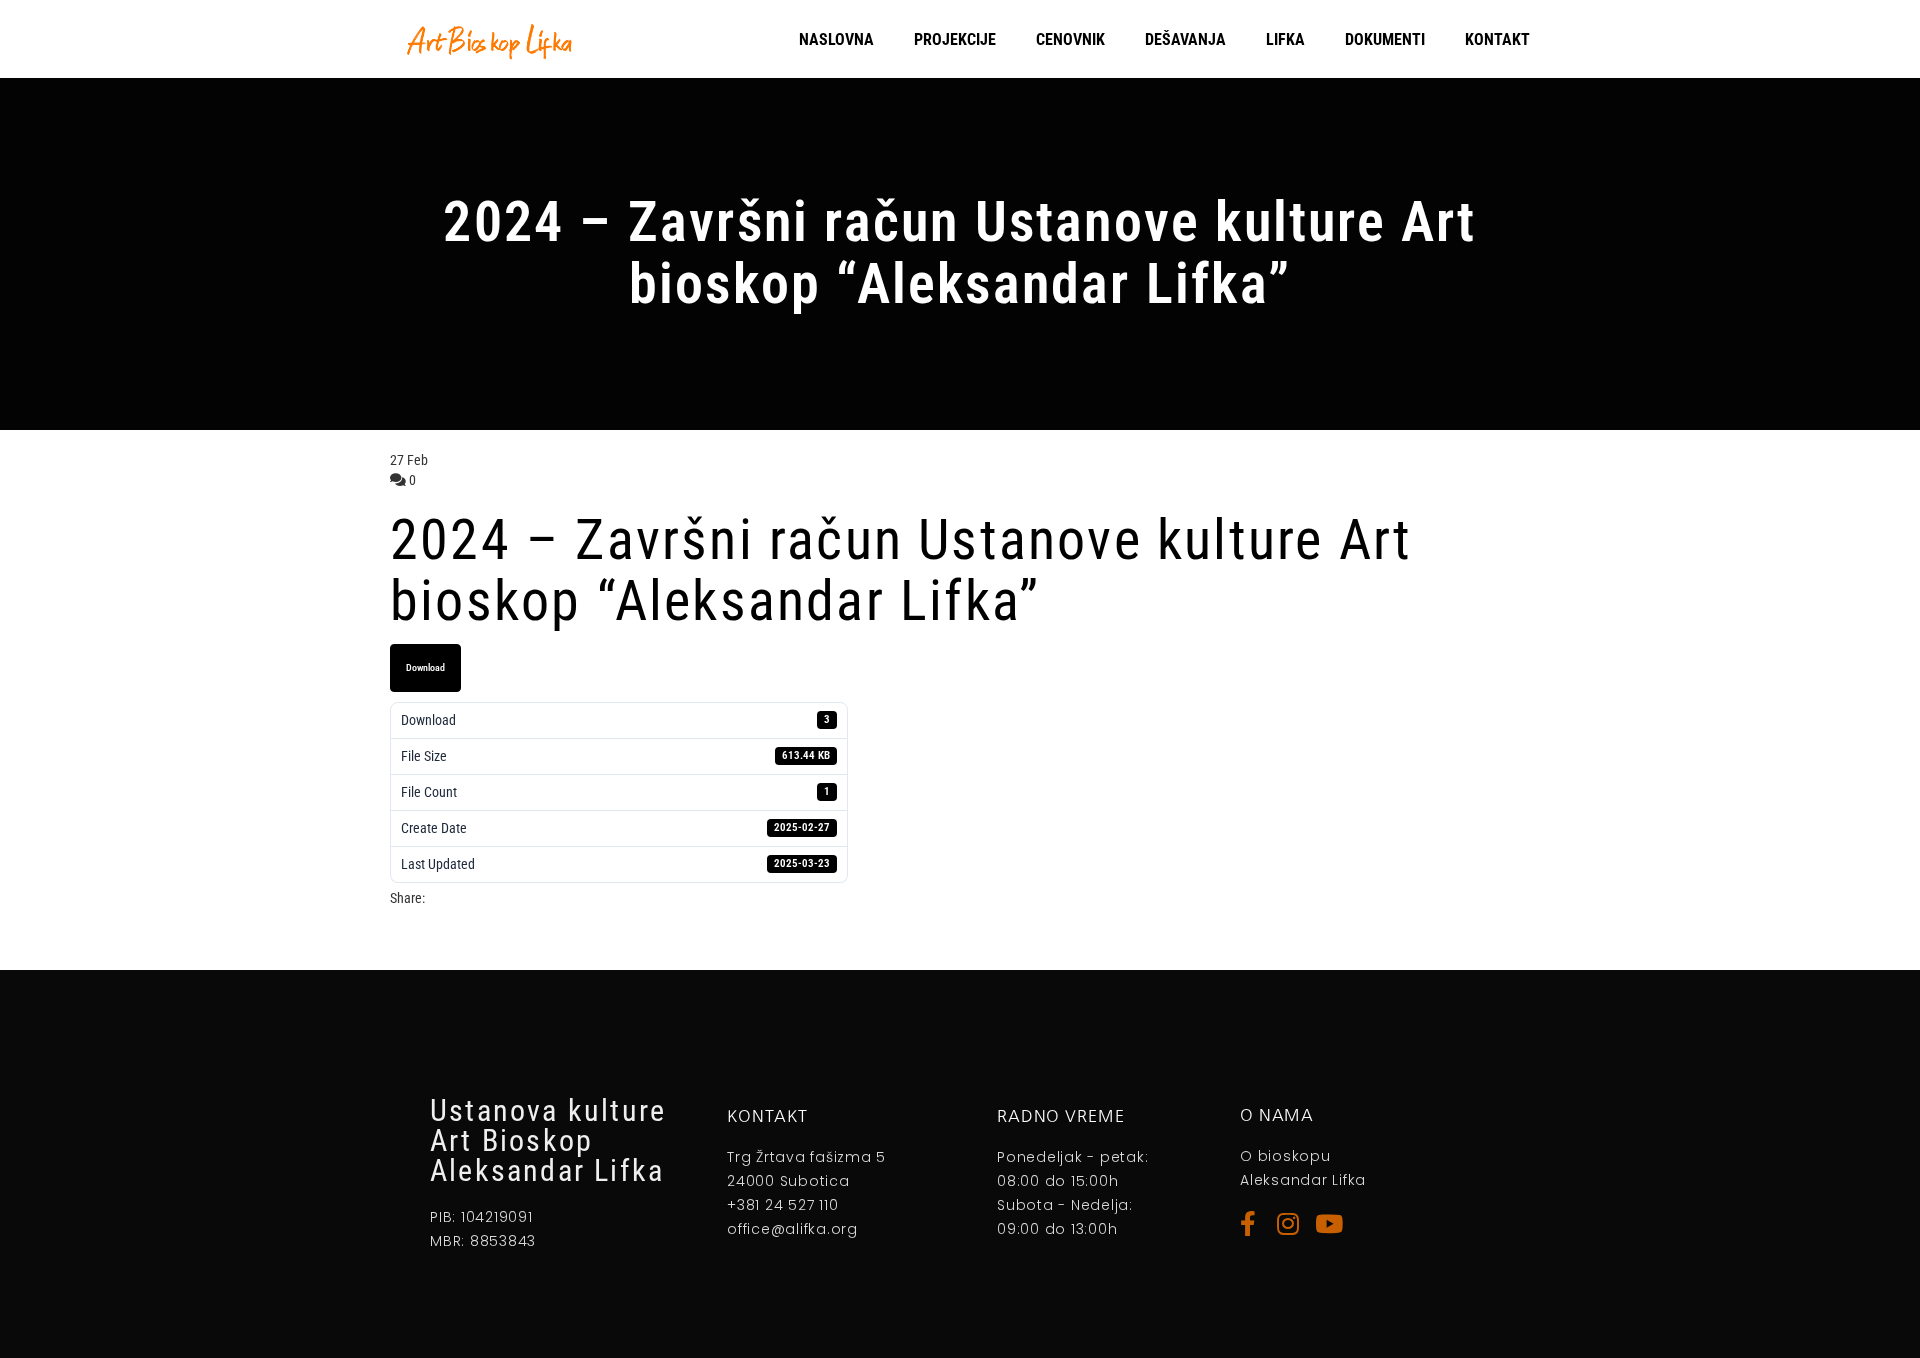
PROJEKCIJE (955, 39)
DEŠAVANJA (1185, 39)
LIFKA (1285, 39)
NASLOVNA (836, 39)
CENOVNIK (1070, 39)
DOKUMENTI (1385, 39)
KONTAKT (1497, 39)
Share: (407, 898)
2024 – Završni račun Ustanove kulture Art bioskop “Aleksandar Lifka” (901, 571)
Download (425, 667)
